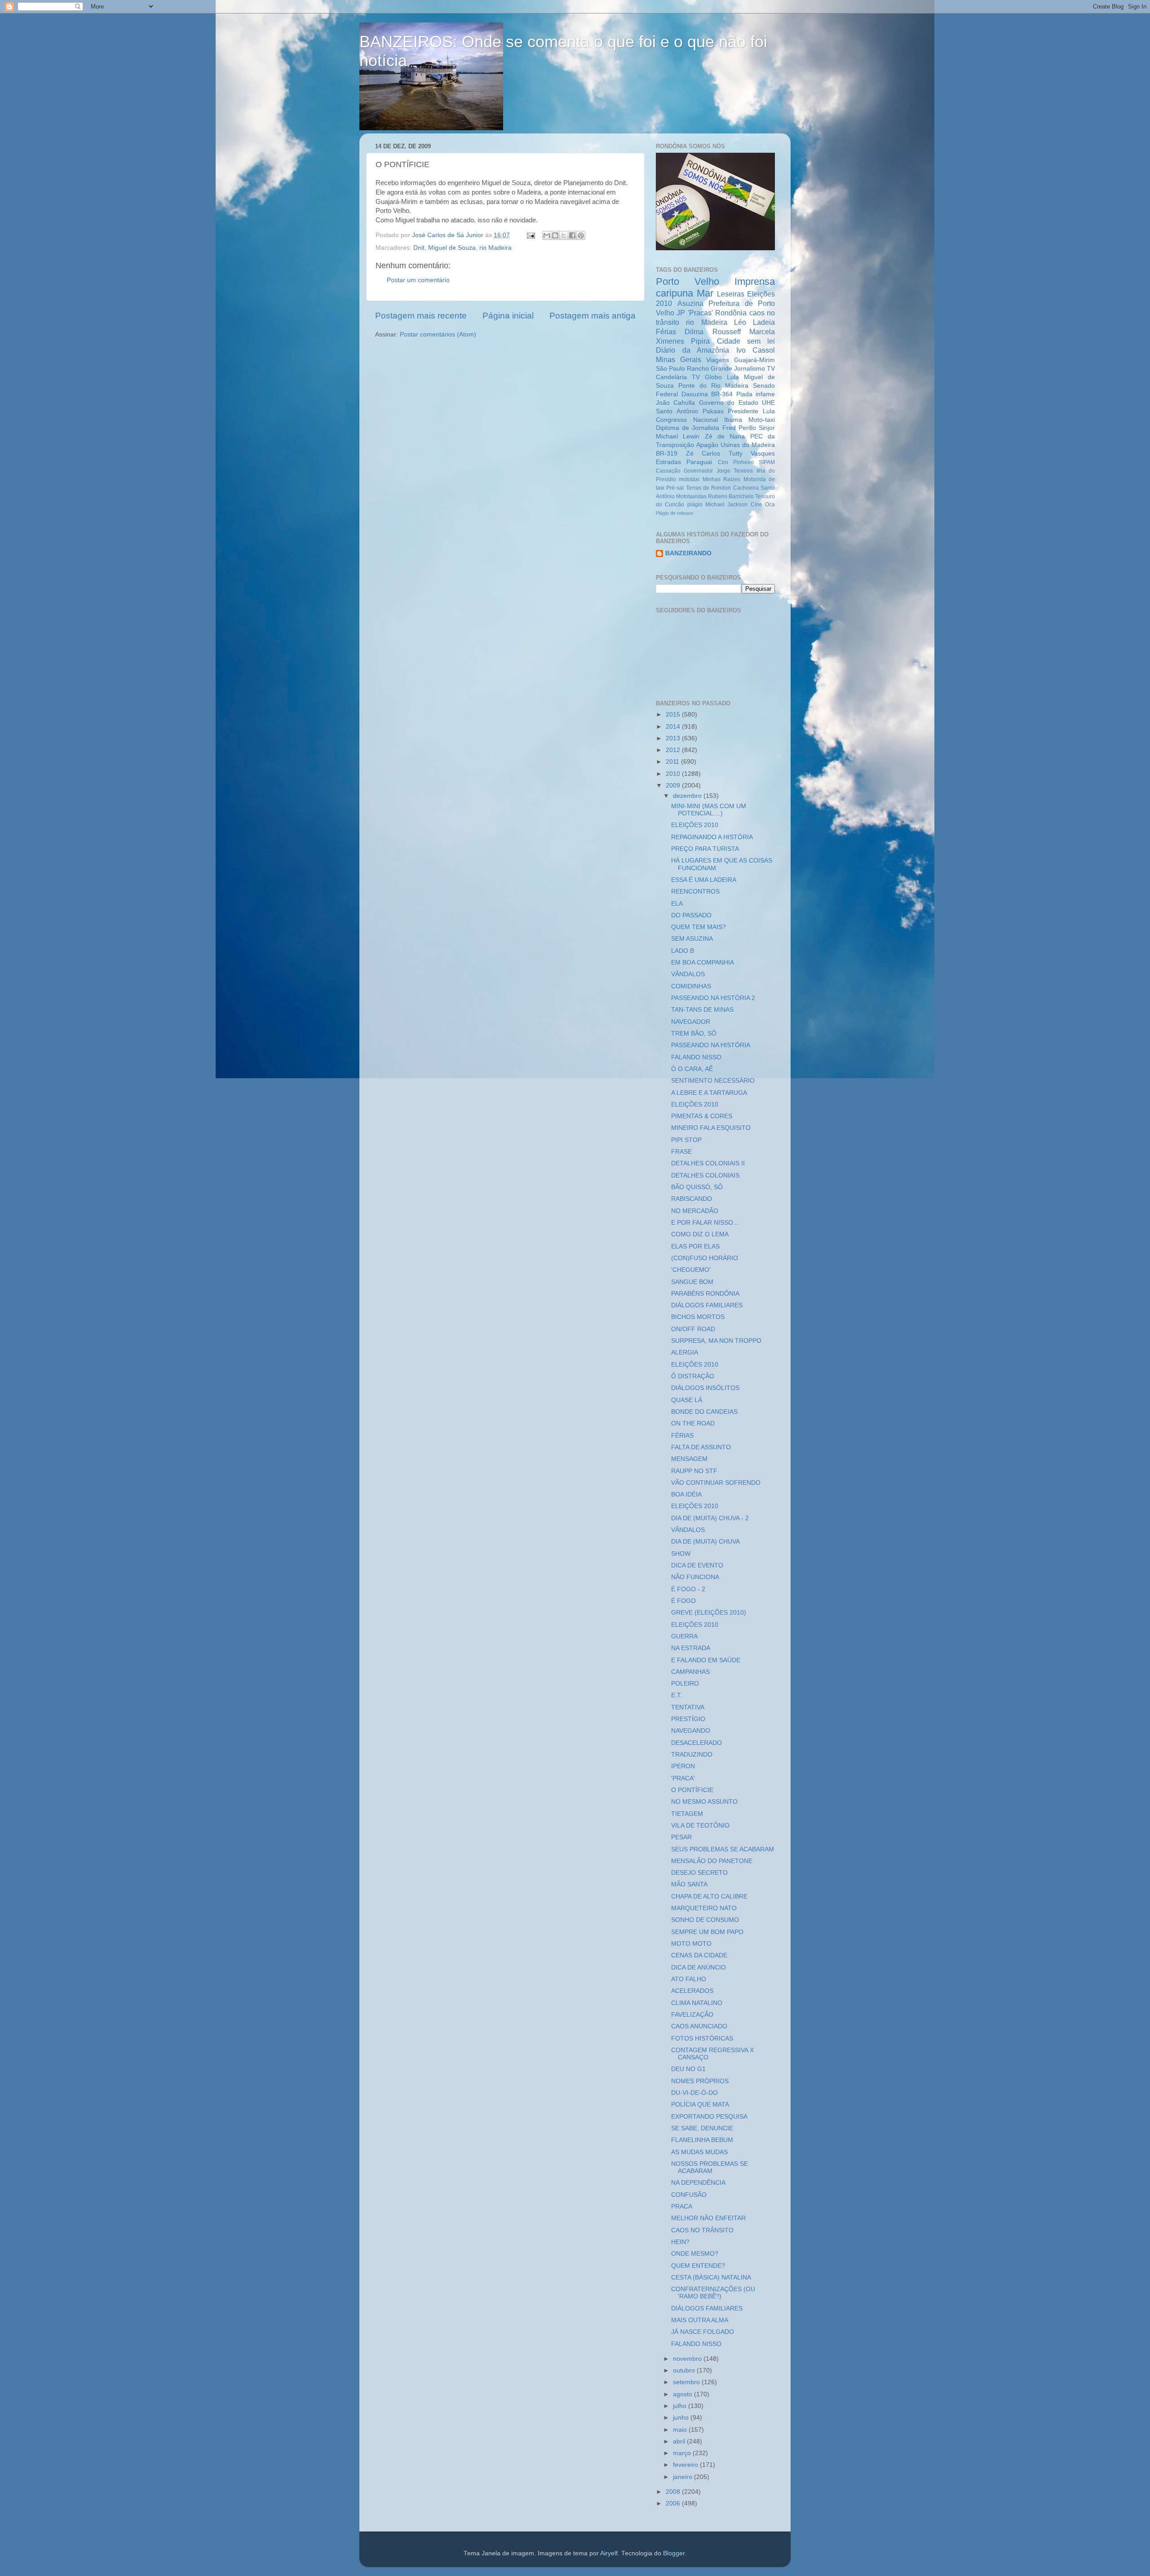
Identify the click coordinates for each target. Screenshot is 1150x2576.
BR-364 (722, 394)
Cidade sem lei (746, 341)
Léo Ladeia (754, 322)
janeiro (683, 2477)
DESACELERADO (697, 1743)
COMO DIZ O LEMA (700, 1234)
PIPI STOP (686, 1140)
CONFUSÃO (689, 2195)
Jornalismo (750, 369)
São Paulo (670, 369)
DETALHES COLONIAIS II (708, 1163)
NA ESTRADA (691, 1648)
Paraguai (699, 462)
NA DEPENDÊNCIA (698, 2183)
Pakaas (713, 411)
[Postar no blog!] (555, 235)
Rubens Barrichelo (731, 496)
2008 (674, 2492)
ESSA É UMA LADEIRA (704, 880)
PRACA (682, 2206)
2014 (674, 727)
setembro (687, 2382)
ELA (677, 904)
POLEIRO (685, 1684)
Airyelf (609, 2553)
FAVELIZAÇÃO (692, 2015)
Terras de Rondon (709, 488)
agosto (683, 2394)
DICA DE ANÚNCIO (699, 1967)
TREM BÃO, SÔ (694, 1033)
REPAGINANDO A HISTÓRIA (712, 837)
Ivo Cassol (756, 350)
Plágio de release (675, 513)
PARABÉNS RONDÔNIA (705, 1294)
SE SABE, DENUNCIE (702, 2128)
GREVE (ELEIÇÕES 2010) (709, 1613)
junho (682, 2418)
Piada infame (756, 394)
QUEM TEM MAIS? (699, 927)
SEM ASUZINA (692, 939)
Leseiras (731, 294)
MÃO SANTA (689, 1884)
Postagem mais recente (421, 316)
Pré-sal (675, 488)
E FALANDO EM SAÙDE (706, 1660)
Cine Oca (763, 505)
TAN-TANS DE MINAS (702, 1010)
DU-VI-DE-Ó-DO (694, 2093)
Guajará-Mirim (754, 360)
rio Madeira (495, 248)
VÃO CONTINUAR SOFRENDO (716, 1483)
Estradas (668, 462)
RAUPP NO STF (694, 1471)
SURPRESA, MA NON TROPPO (716, 1341)
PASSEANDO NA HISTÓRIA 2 (713, 998)
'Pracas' (700, 313)
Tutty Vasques (752, 454)
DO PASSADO (691, 915)
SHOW (681, 1554)
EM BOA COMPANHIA (703, 963)
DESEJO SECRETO (699, 1873)
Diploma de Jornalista (688, 428)
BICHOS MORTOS (698, 1317)
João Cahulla (675, 403)
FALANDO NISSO (696, 1057)
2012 (674, 750)
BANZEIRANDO (688, 553)
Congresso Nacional (687, 420)
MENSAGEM (689, 1459)
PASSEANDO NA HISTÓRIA (711, 1045)
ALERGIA (685, 1352)
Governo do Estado (729, 403)
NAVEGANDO (691, 1731)
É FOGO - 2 (688, 1589)
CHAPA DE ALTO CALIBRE (709, 1897)
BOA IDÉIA (686, 1494)
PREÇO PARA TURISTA (705, 849)
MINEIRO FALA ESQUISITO (711, 1128)
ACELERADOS (692, 1991)
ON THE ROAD (693, 1423)
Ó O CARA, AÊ (692, 1069)
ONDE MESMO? (695, 2254)
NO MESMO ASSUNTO (704, 1802)
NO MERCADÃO (695, 1211)
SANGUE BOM (692, 1282)
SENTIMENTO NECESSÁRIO (713, 1081)
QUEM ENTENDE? (698, 2266)
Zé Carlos (703, 454)
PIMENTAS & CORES (702, 1116)
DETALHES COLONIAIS (705, 1175)
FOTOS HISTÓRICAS (702, 2038)
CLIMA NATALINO (697, 2003)
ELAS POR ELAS (695, 1246)
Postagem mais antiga (593, 316)
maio (681, 2430)
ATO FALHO (689, 1979)
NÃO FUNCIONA (695, 1577)
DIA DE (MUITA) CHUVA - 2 (710, 1518)
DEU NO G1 (688, 2069)
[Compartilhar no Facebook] (572, 235)
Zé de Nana (725, 436)
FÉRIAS (682, 1436)
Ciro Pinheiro (736, 462)
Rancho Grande (710, 369)
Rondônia (731, 313)
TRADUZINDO (692, 1755)
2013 (674, 738)
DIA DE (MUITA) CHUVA (705, 1542)
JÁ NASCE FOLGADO (703, 2332)
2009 (674, 786)
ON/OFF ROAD (693, 1329)
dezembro (688, 796)
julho (681, 2406)
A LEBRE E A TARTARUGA (709, 1093)
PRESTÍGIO (688, 1719)
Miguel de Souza (452, 248)
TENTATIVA (688, 1707)
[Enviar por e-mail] (547, 235)
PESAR (681, 1837)
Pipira (700, 341)
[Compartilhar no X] (564, 235)
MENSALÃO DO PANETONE (712, 1861)
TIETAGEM (687, 1814)
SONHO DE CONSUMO (705, 1920)
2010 (674, 774)
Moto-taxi (762, 420)
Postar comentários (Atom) (438, 334)
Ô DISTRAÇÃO (693, 1376)
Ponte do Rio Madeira (713, 386)
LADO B (683, 951)
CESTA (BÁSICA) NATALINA (711, 2277)
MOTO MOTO (691, 1944)
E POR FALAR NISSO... (705, 1223)
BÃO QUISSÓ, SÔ (697, 1187)
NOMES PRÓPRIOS (700, 2081)
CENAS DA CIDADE (699, 1955)
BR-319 (667, 454)
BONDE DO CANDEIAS (704, 1412)
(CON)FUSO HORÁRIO (705, 1258)
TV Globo (707, 377)
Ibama (733, 420)
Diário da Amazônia (692, 350)
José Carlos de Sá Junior (449, 235)
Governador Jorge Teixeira (718, 471)
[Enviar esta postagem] (530, 235)
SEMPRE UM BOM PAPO (707, 1932)
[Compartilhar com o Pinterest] (581, 235)
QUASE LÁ (687, 1400)
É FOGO (683, 1601)
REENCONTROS (695, 892)
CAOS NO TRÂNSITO (702, 2230)
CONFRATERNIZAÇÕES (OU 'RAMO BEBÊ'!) (713, 2293)
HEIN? (680, 2242)
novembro (688, 2359)
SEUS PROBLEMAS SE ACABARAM (723, 1849)
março (683, 2453)
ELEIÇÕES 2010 (695, 825)
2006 (674, 2503)
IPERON (683, 1766)
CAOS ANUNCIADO (699, 2026)
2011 (673, 762)
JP (681, 313)
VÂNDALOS (688, 974)
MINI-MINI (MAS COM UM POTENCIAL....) (709, 810)
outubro (685, 2370)
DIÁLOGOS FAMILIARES (707, 1305)
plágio (695, 505)
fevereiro (686, 2465)
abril (680, 2441)
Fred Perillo (739, 428)
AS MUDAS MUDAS (699, 2152)
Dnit (419, 248)
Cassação (668, 471)
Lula (733, 377)
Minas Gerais (679, 359)
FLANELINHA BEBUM (702, 2140)
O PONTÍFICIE (692, 1790)
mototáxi (689, 479)
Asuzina (690, 303)
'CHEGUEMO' (691, 1270)
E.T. (677, 1695)
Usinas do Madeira (748, 445)
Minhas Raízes (721, 479)
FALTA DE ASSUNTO (701, 1447)
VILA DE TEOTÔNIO (700, 1826)
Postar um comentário (418, 280)
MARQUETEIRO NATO (704, 1908)
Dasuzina (695, 394)
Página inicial (508, 316)
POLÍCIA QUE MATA (700, 2105)
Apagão (707, 445)
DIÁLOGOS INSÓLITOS (705, 1388)
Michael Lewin (678, 436)
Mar (705, 293)
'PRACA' (683, 1778)
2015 (674, 715)
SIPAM (767, 462)
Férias (666, 332)
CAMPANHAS (690, 1672)
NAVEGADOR (691, 1022)
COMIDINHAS (691, 986)
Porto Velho (688, 281)
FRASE (681, 1152)
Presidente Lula (751, 411)
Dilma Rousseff (712, 332)
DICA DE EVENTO (697, 1565)
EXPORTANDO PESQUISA (709, 2117)
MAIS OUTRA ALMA (700, 2320)
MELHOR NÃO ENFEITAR (708, 2218)
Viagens (718, 360)
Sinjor (767, 428)
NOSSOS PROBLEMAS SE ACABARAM (710, 2167)
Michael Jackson (726, 505)
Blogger (674, 2553)
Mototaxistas (691, 496)
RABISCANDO (692, 1199)
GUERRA (684, 1636)
